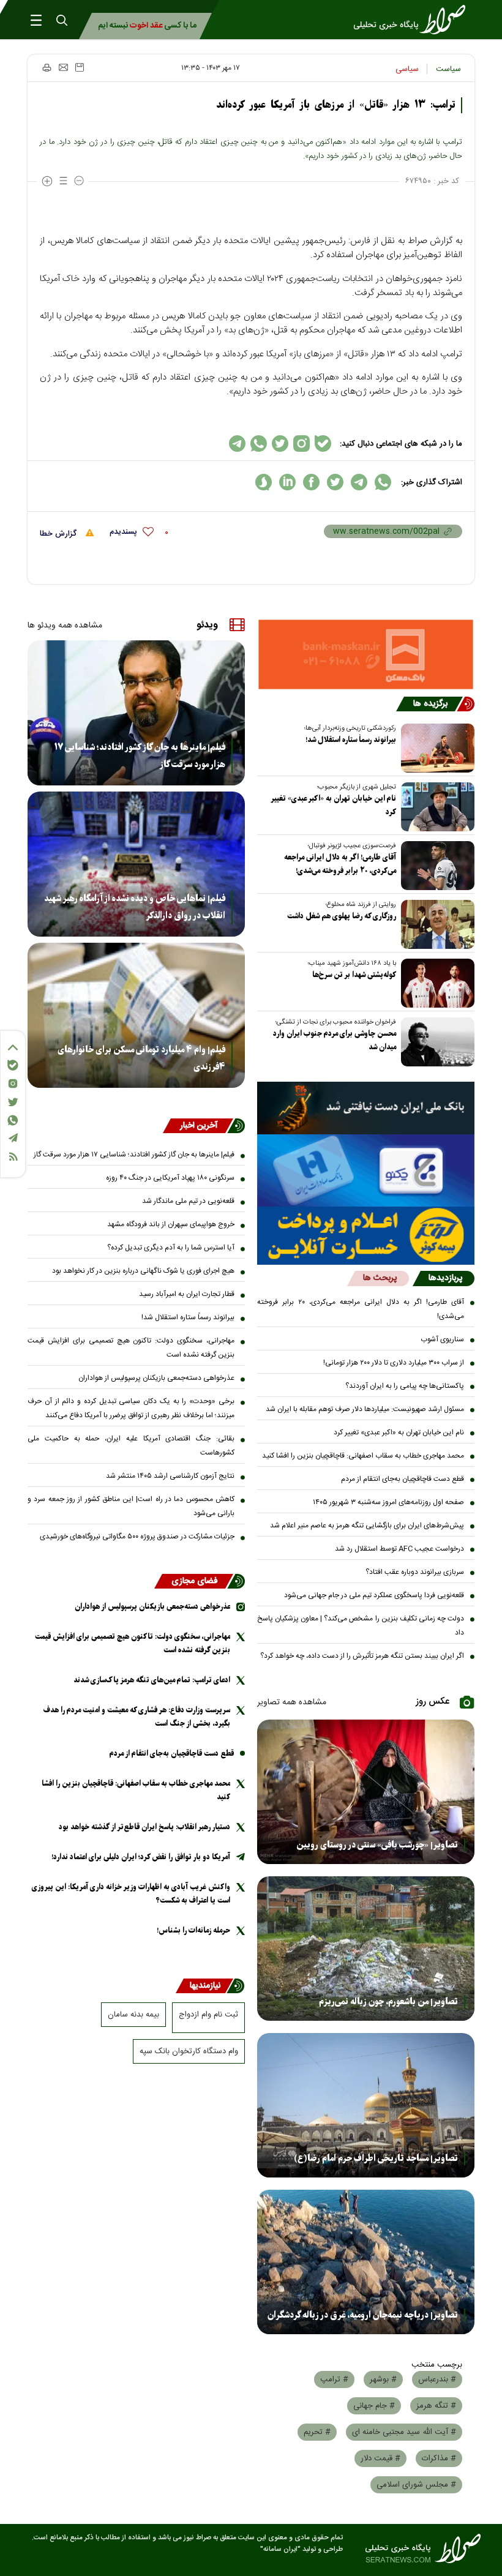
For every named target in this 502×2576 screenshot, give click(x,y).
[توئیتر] (13, 1102)
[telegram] (359, 482)
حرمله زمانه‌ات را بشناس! (193, 1930)
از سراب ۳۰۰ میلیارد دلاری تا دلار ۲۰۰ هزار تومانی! (394, 1363)
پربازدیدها (445, 1278)
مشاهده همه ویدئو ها (65, 626)
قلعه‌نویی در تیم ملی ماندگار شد (188, 1201)
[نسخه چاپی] (46, 67)
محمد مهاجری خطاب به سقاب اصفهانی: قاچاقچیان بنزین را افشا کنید (363, 1456)
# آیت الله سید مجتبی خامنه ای (404, 2432)
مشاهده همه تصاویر (292, 1702)
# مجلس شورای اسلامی (416, 2485)
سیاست (448, 69)
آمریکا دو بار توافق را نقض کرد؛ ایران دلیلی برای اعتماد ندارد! (141, 1857)
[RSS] (13, 1157)
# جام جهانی (374, 2406)
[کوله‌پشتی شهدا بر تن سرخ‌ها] (435, 983)
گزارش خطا (59, 534)
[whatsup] (383, 482)
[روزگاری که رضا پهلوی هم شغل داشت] (435, 924)
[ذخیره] (80, 67)
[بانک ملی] (366, 1108)
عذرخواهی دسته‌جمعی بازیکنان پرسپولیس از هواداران (156, 1378)
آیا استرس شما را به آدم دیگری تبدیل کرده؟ (171, 1248)
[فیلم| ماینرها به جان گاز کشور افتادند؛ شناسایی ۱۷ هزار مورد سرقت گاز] (136, 713)
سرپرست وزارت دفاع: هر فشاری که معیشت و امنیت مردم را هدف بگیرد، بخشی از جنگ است (137, 1717)
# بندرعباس (437, 2379)
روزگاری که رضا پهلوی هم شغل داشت (342, 916)
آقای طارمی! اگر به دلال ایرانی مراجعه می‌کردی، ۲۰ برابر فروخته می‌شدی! (340, 864)
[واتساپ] (13, 1120)
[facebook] (311, 482)
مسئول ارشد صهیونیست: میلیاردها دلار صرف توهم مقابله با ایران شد (365, 1409)
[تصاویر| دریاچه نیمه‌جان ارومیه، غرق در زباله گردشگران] (366, 2262)
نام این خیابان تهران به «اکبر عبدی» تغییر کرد (334, 805)
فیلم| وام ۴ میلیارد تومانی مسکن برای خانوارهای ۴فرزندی (141, 1058)
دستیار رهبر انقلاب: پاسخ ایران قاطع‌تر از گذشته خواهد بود (144, 1827)
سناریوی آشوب (442, 1339)
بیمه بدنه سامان (133, 2015)
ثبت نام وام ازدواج (208, 2015)
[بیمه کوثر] (366, 1236)
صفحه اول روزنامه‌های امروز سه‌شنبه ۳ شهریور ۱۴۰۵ (388, 1502)
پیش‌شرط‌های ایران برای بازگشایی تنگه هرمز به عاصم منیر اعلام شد (367, 1526)
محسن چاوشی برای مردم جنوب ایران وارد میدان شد (335, 1040)
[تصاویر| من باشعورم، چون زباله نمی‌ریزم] (366, 1949)
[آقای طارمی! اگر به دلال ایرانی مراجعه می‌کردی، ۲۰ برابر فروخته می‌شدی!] (435, 866)
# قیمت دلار (380, 2458)
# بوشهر (383, 2379)
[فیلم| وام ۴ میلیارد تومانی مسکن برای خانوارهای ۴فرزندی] (136, 1015)
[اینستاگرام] (13, 1084)
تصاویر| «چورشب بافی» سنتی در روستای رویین (377, 1845)
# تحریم (317, 2432)
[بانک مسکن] (366, 654)
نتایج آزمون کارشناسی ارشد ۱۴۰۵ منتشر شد (170, 1476)
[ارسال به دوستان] (63, 67)
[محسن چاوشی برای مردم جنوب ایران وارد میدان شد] (435, 1042)
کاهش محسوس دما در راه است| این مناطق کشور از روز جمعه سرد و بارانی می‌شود (131, 1506)
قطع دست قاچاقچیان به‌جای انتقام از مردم (403, 1479)
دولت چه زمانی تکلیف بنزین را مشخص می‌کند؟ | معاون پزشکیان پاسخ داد (361, 1626)
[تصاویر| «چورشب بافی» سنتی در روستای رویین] (366, 1792)
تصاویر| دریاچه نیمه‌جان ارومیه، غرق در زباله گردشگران (363, 2315)
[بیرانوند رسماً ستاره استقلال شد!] (435, 748)
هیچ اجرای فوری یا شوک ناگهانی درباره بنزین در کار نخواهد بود (143, 1271)
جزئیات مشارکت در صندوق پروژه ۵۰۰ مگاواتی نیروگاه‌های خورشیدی (137, 1537)
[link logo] (413, 20)
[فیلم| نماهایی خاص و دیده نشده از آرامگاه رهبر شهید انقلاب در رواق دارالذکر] (136, 864)
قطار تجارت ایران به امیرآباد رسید (187, 1294)
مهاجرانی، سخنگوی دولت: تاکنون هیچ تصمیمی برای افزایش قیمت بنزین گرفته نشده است (131, 1348)
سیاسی (407, 69)
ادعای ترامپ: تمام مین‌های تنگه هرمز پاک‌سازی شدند (152, 1680)
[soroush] (264, 482)
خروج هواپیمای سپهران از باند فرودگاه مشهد (171, 1224)
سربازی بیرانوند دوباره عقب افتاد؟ (415, 1572)
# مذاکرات (439, 2458)
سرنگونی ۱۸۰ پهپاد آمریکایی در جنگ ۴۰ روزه (170, 1178)
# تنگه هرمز (436, 2406)
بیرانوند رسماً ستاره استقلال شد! (351, 740)
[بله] (13, 1065)
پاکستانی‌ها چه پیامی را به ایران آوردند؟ (405, 1386)
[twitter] (335, 482)
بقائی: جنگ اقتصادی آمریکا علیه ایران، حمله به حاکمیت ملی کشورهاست (131, 1446)
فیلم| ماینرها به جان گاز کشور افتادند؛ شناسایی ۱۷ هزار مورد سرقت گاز (140, 756)
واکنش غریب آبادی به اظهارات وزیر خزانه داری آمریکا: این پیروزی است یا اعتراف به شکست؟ (131, 1894)
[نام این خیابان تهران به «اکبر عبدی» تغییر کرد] (435, 807)
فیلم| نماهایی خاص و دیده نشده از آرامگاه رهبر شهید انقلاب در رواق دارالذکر (135, 907)
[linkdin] (287, 482)
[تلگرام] (13, 1138)
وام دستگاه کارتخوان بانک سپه (189, 2051)
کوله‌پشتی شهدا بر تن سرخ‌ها (354, 975)
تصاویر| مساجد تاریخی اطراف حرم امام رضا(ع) (376, 2159)
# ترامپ (334, 2379)
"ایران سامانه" (280, 2549)
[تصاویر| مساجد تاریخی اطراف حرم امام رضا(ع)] (366, 2105)
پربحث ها (380, 1278)
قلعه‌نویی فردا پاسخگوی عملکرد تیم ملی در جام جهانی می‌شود (374, 1595)
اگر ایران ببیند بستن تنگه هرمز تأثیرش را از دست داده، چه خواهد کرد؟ (362, 1656)
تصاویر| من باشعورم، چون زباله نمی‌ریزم (388, 2002)
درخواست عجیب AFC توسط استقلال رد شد (399, 1549)
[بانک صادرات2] (366, 1170)
